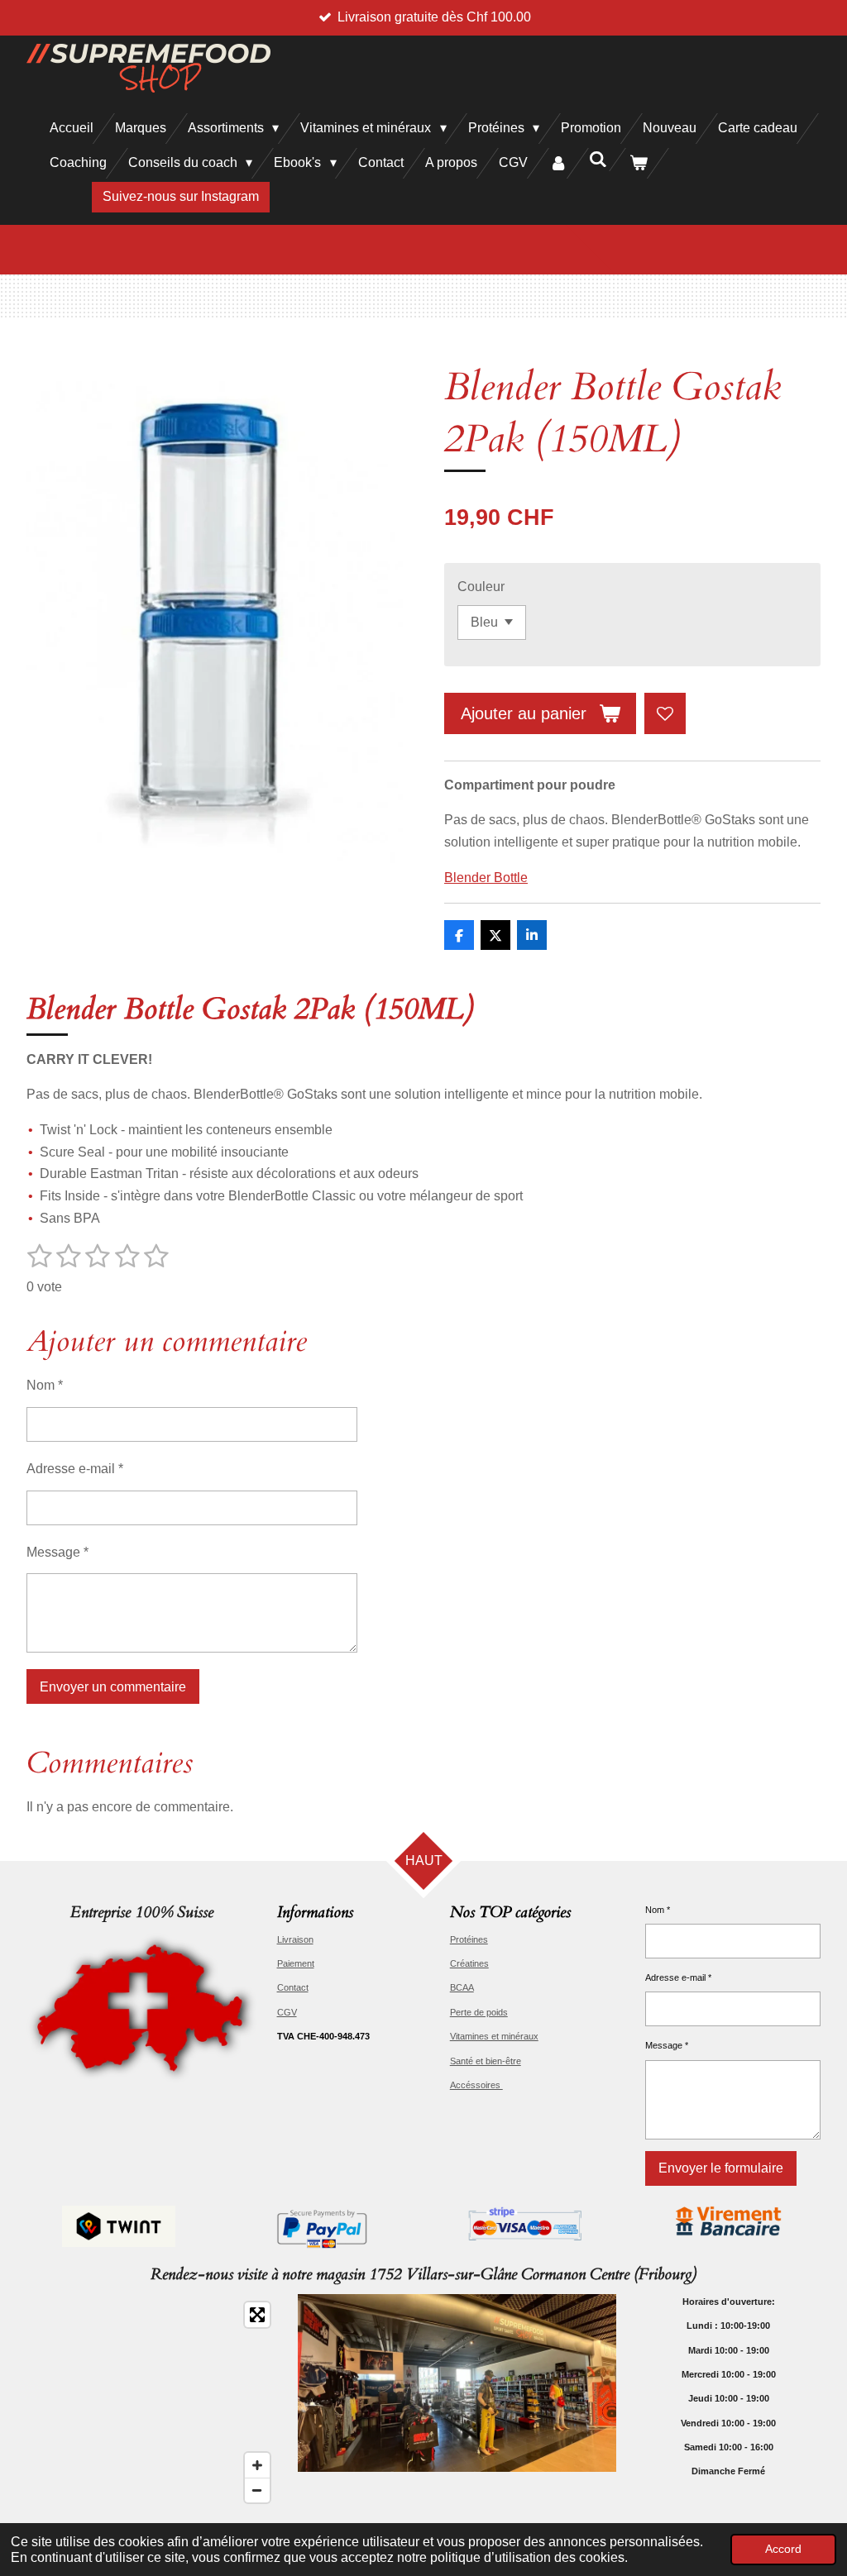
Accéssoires (476, 2085)
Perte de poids (479, 2012)
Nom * (45, 1385)
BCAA (462, 1987)
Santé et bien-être (486, 2061)
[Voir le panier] (639, 163)
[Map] (152, 2402)
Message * (57, 1552)
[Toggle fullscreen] (257, 2315)
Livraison (295, 1939)
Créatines (469, 1963)
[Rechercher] (598, 160)
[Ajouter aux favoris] (665, 713)
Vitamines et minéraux (494, 2036)
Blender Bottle (486, 878)
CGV (287, 2012)
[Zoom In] (257, 2465)
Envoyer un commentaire (113, 1687)
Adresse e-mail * (75, 1469)
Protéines (469, 1939)
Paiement (296, 1963)
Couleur (481, 587)
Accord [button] (783, 2549)
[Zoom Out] (257, 2490)
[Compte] (558, 163)
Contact (293, 1987)
